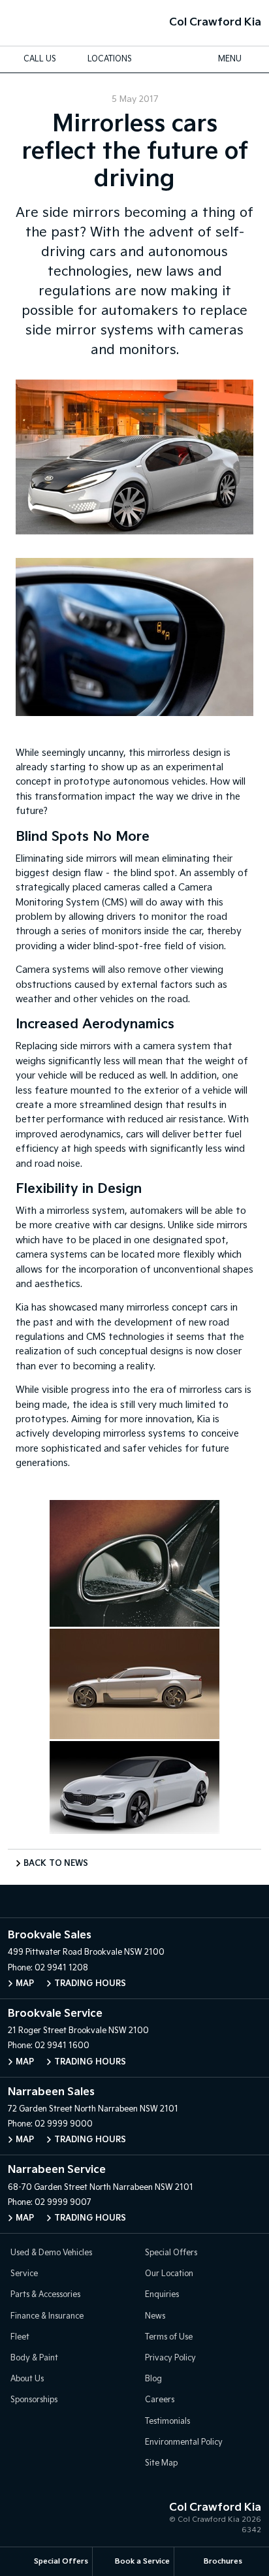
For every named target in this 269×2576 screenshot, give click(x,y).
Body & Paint (34, 2358)
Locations (110, 59)
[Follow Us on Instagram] (121, 1901)
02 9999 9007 (63, 2203)
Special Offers (171, 2253)
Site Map (161, 2463)
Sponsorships (34, 2400)
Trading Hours (90, 1984)
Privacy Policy (170, 2358)
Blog (153, 2379)
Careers (160, 2400)
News (155, 2316)
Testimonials (167, 2421)
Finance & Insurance (47, 2316)
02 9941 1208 (61, 1968)
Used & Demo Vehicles (51, 2253)
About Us (27, 2379)
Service (24, 2274)
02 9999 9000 (64, 2124)
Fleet (20, 2337)
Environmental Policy (184, 2442)
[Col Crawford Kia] (31, 23)
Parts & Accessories (45, 2295)
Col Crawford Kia (215, 23)
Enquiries (162, 2295)
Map (25, 1984)
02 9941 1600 (62, 2046)
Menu (230, 59)
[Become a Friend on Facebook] (148, 1901)
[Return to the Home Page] (25, 2520)
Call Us (40, 59)
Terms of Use (169, 2337)
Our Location (169, 2274)
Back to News (56, 1864)
